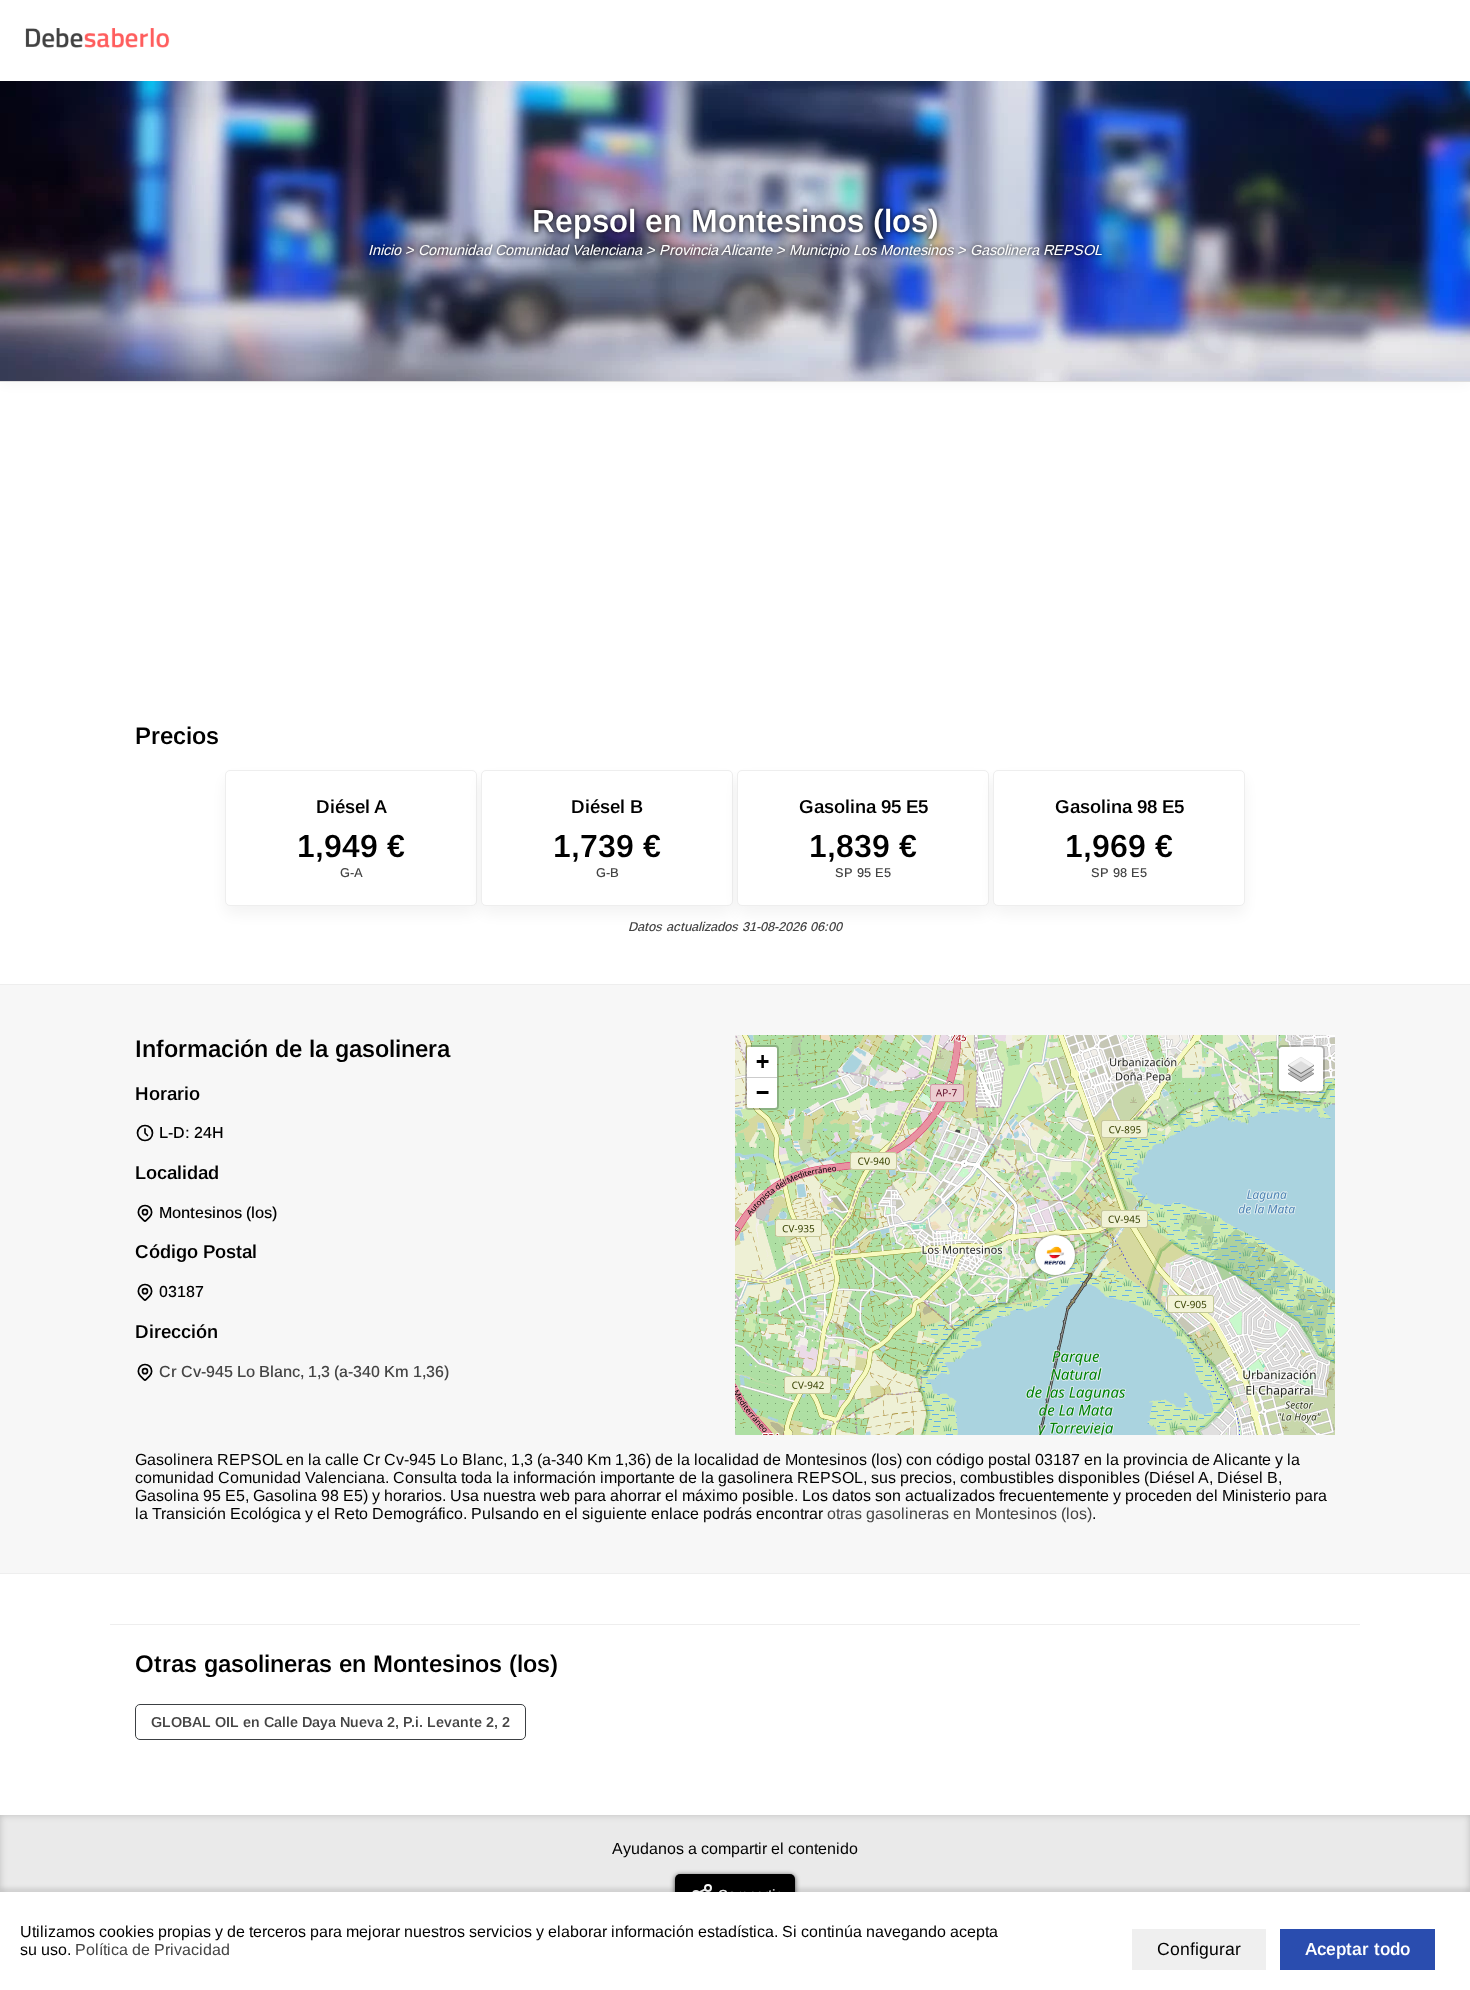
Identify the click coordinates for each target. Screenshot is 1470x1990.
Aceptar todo (1357, 1949)
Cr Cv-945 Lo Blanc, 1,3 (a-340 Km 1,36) (304, 1371)
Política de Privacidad (152, 1949)
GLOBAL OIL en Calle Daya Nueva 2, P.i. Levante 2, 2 (330, 1722)
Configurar (1199, 1949)
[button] (1055, 1255)
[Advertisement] (735, 532)
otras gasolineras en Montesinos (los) (959, 1513)
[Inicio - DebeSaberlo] (97, 46)
